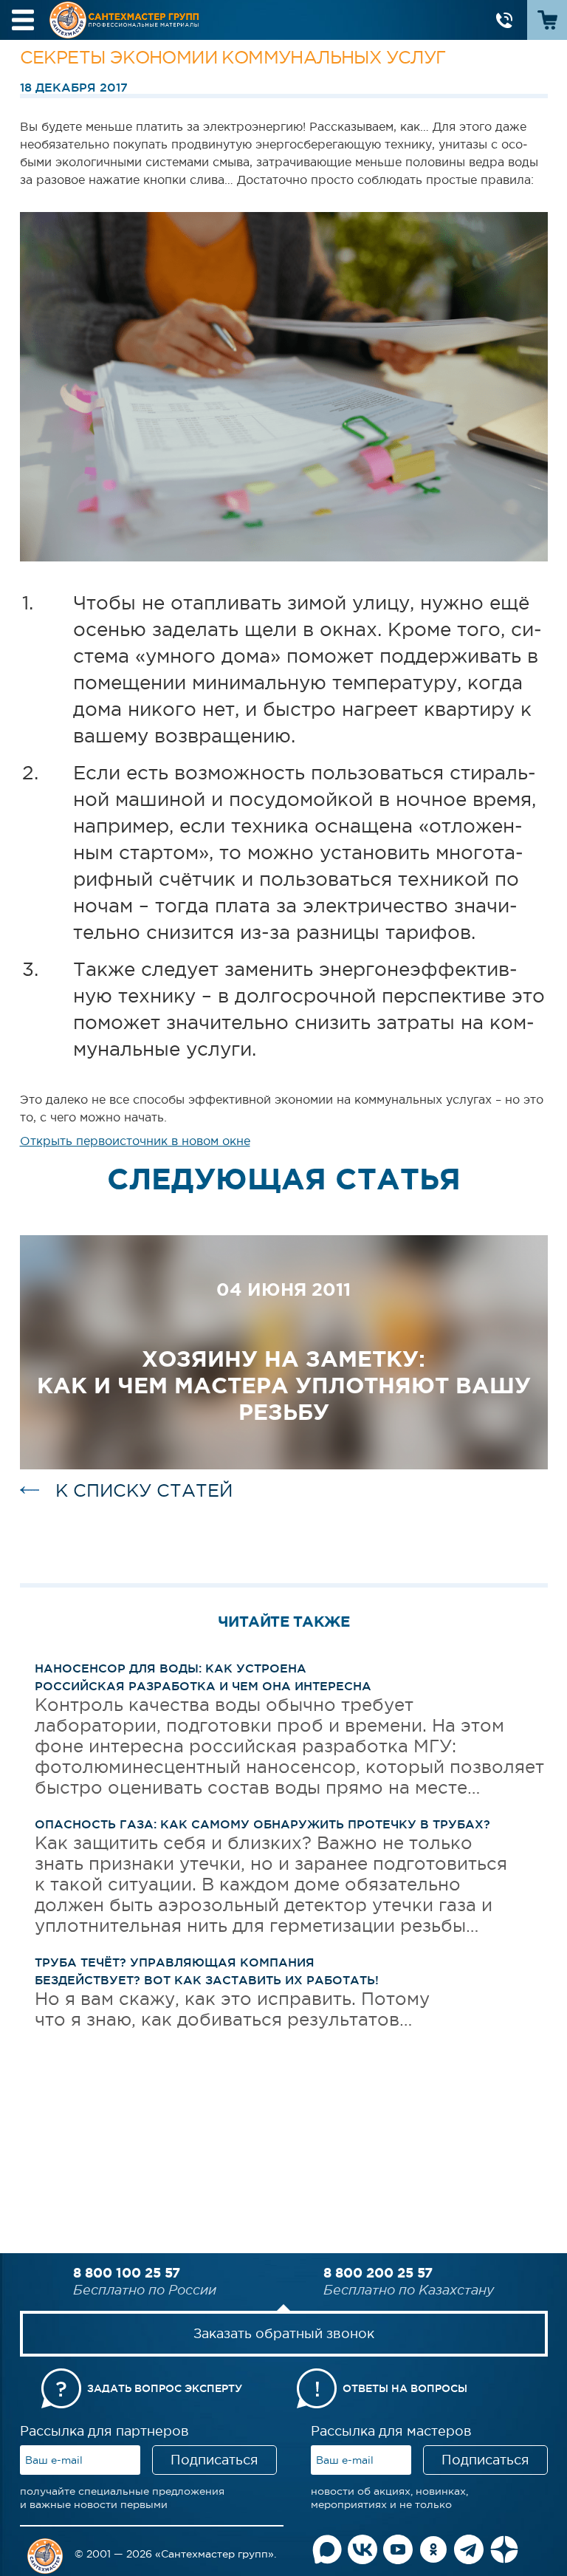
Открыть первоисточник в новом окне (135, 1141)
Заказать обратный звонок (284, 2334)
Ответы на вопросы (405, 2388)
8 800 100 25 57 (127, 2272)
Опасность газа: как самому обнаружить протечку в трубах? (262, 1824)
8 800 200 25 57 (378, 2272)
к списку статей (144, 1490)
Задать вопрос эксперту (165, 2388)
